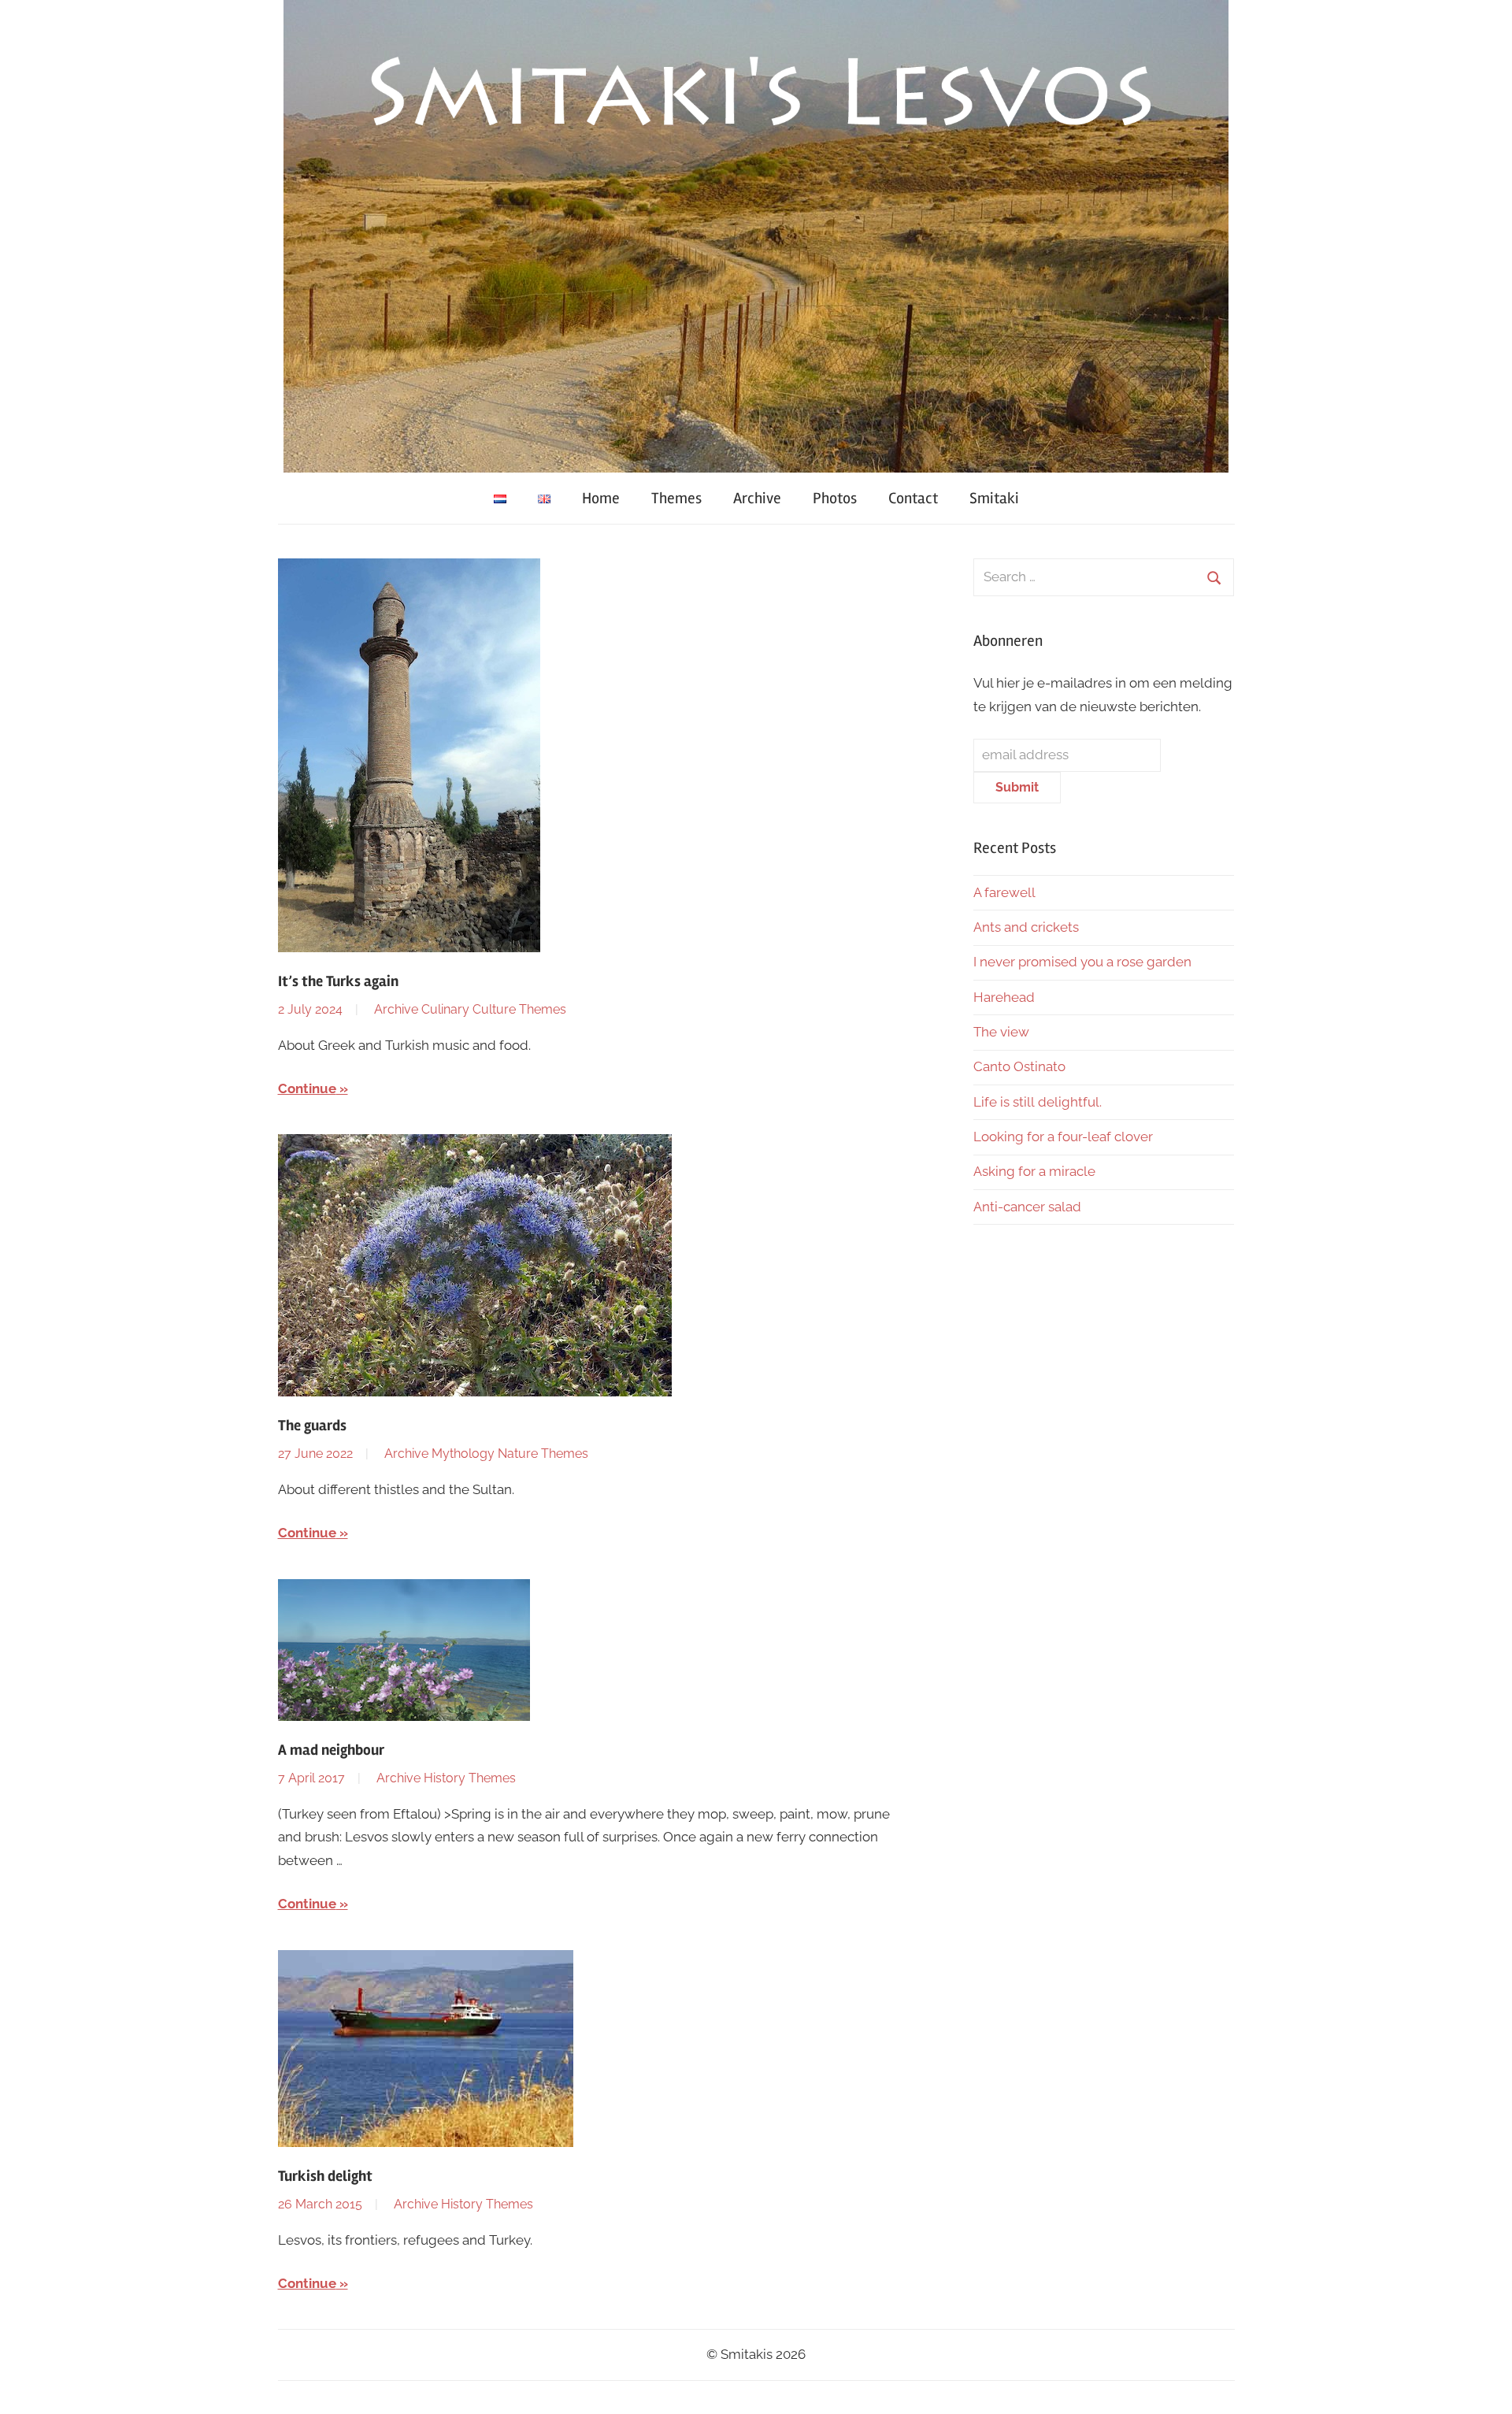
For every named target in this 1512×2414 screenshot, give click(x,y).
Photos (835, 498)
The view (1001, 1032)
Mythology (463, 1454)
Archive (757, 498)
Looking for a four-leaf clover (1063, 1137)
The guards (312, 1426)
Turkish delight (325, 2176)
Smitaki (994, 498)
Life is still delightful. (1038, 1102)
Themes (676, 498)
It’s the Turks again (340, 981)
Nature (518, 1454)
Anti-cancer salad (1027, 1207)
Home (601, 498)
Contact (913, 498)
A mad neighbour (331, 1750)
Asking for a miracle (1034, 1171)
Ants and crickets (1026, 927)
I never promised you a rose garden (1082, 962)
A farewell (1004, 892)
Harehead (1004, 997)
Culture (494, 1009)
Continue (307, 1088)
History (445, 1778)
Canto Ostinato (1019, 1066)
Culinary (445, 1009)
